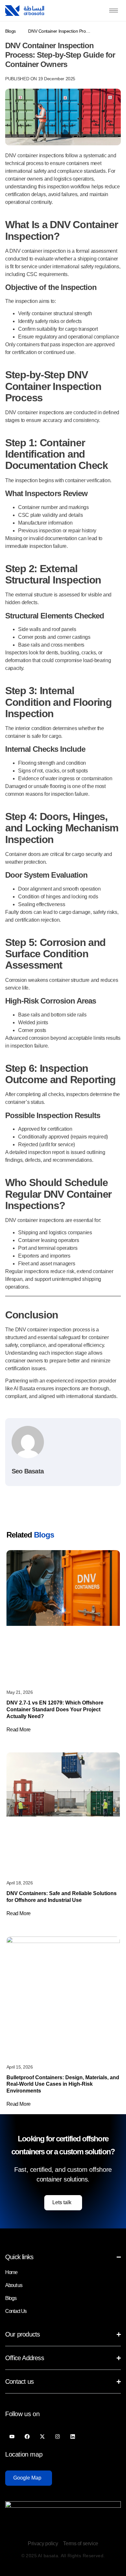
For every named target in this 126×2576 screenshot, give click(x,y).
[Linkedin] (73, 2436)
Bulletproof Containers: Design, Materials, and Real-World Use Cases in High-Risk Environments (63, 2084)
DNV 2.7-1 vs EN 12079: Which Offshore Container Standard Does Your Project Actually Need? (55, 1710)
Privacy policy (43, 2543)
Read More (19, 1730)
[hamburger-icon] (114, 11)
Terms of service (80, 2543)
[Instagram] (57, 2436)
